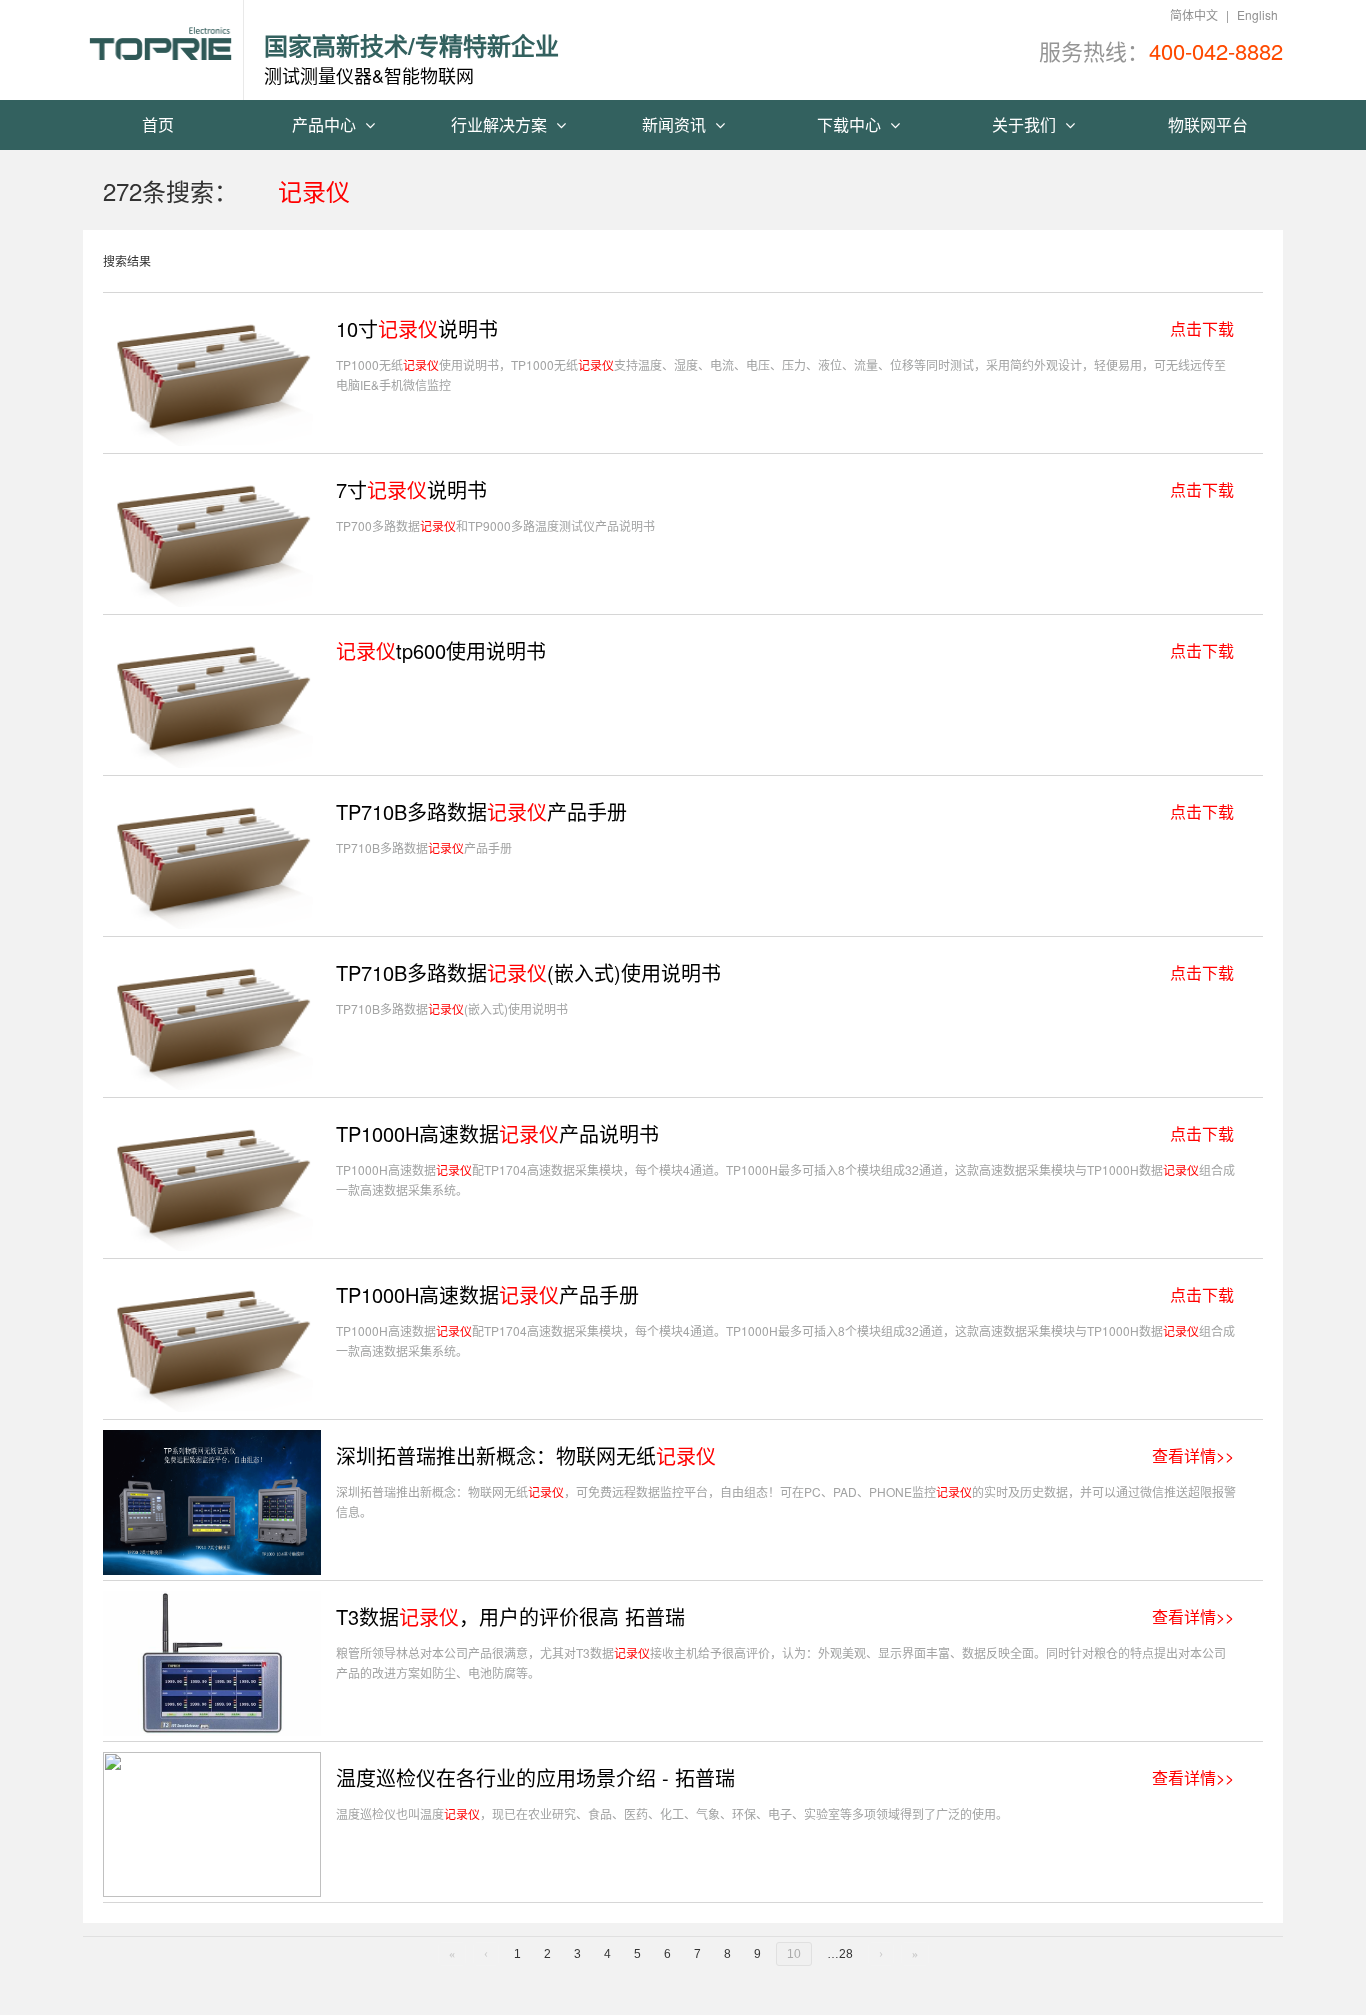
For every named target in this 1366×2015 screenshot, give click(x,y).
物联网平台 (1208, 124)
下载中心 (851, 124)
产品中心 (326, 124)
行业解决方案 (501, 124)
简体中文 (1194, 14)
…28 (840, 1954)
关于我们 (1026, 124)
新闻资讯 (676, 124)
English (1257, 14)
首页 (158, 124)
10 (794, 1954)
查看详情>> (1193, 1456)
